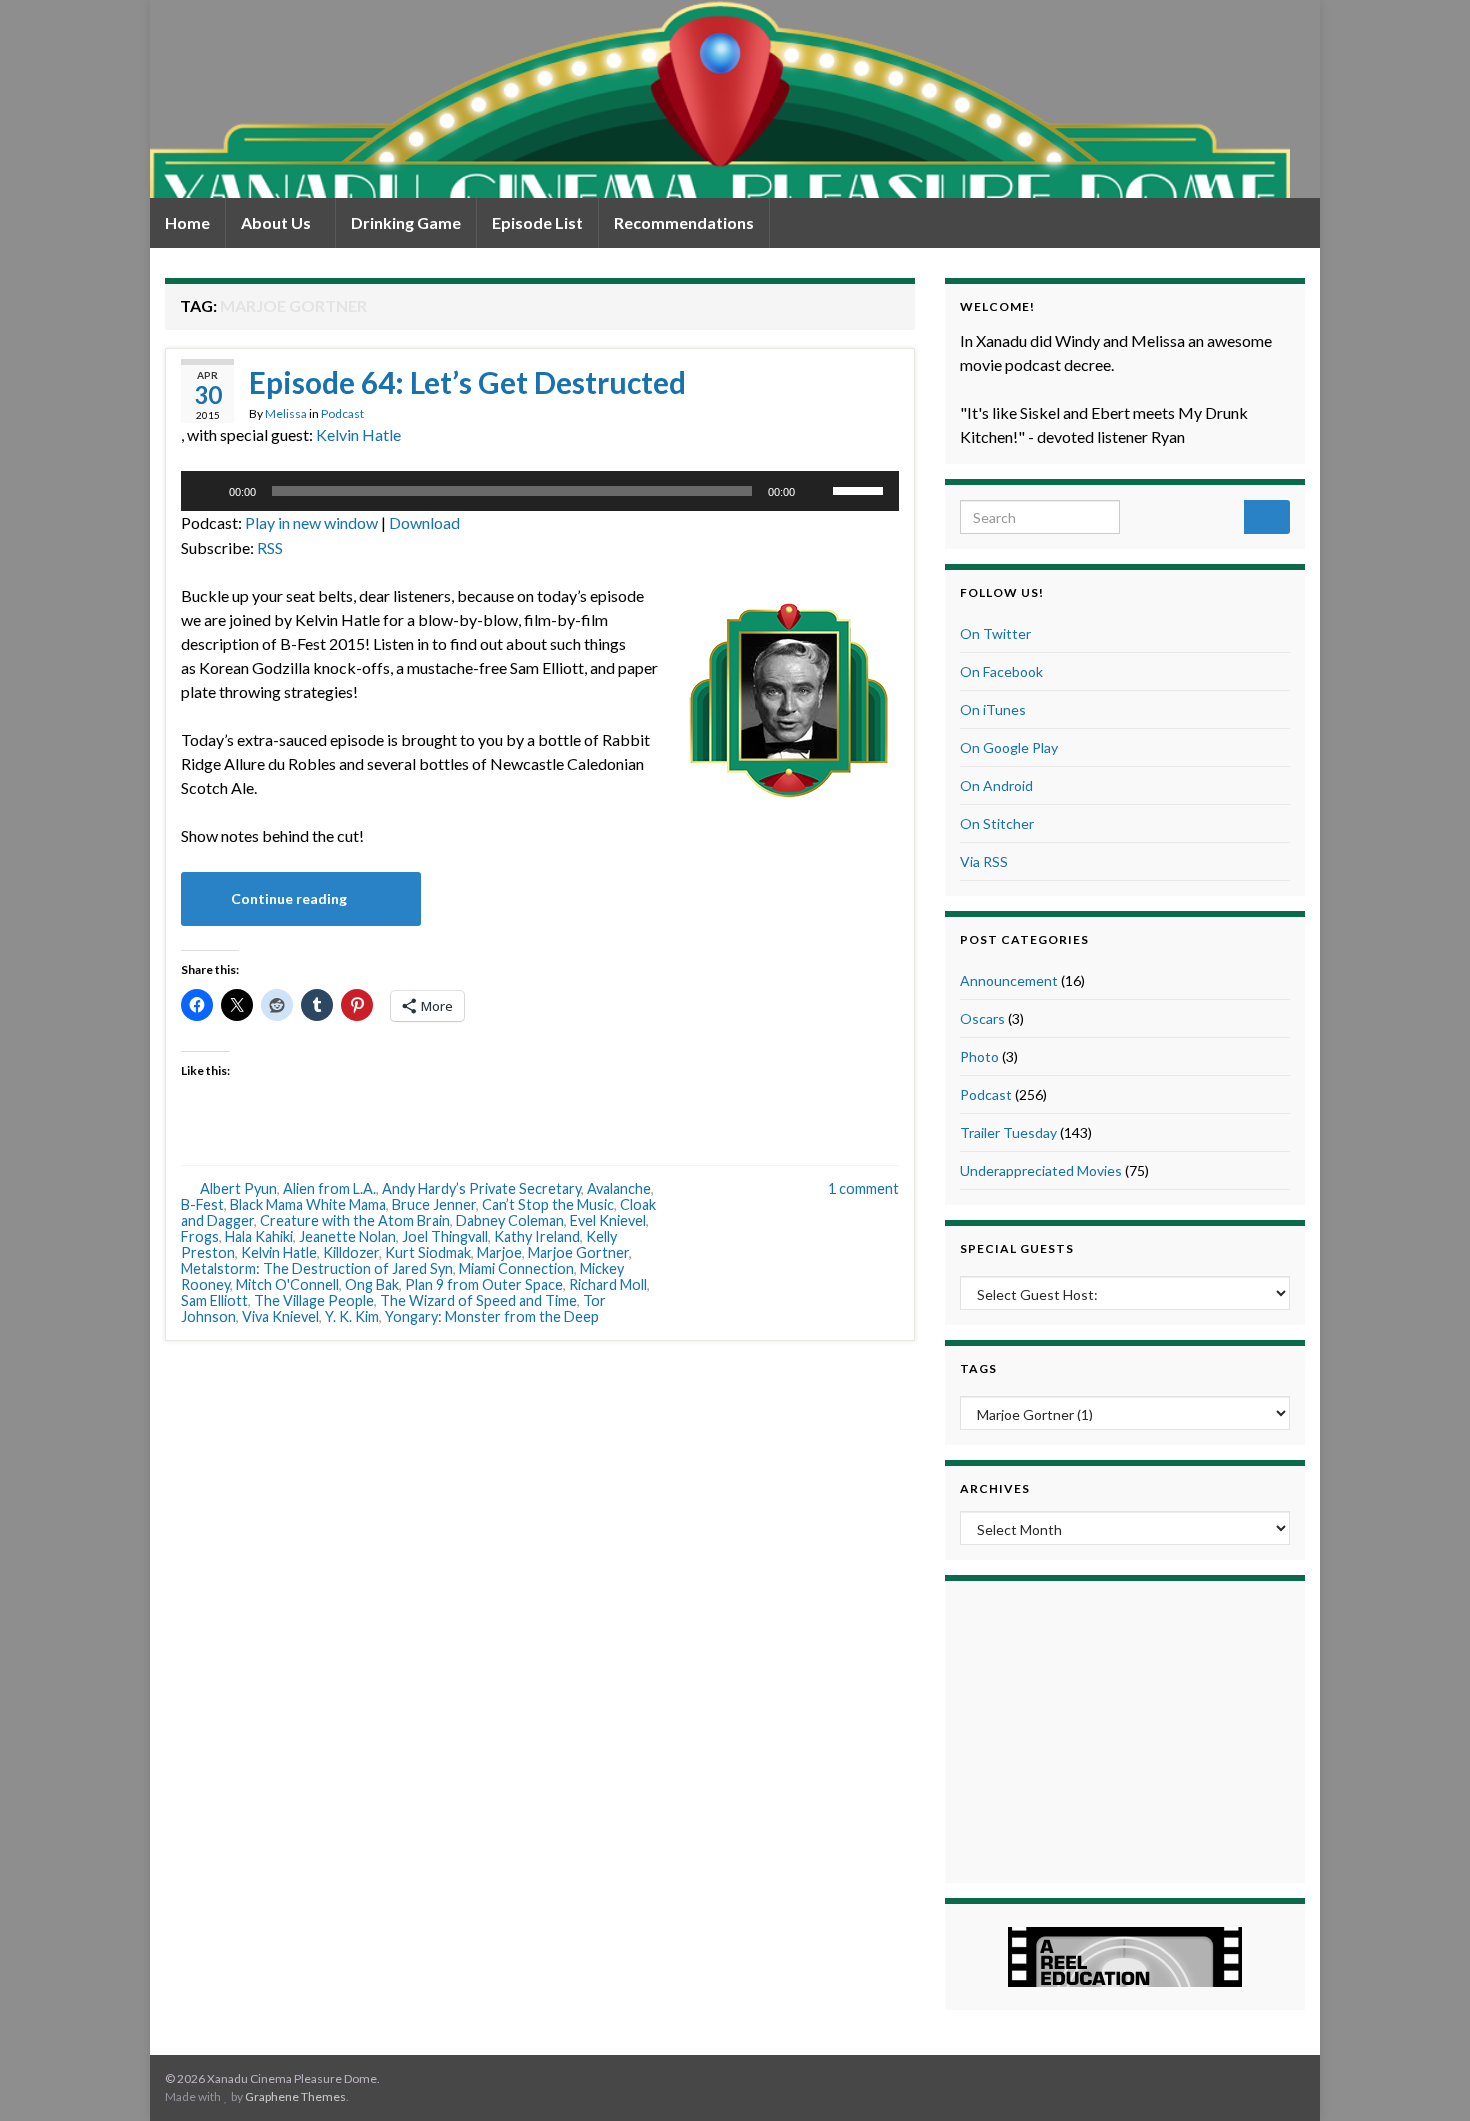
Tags (978, 1368)
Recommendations (684, 222)
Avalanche (619, 1188)
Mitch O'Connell (287, 1284)
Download (424, 522)
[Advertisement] (1125, 1729)
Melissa (286, 413)
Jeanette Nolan (347, 1236)
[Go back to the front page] (720, 99)
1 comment (863, 1188)
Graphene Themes (295, 2096)
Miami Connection (516, 1268)
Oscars (982, 1018)
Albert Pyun (238, 1188)
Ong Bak (372, 1284)
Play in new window (311, 522)
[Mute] (817, 491)
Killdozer (351, 1252)
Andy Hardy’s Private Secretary (481, 1188)
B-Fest (202, 1204)
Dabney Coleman (510, 1220)
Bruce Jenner (434, 1204)
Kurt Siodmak (428, 1252)
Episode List (537, 222)
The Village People (314, 1300)
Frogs (200, 1236)
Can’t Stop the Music (548, 1204)
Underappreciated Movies (1041, 1170)
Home (187, 222)
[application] (540, 491)
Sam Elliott (214, 1300)
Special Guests (1017, 1248)
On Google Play (1009, 747)
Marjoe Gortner (578, 1252)
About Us (277, 222)
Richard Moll (608, 1284)
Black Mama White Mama (308, 1204)
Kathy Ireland (537, 1236)
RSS (270, 547)
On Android (996, 785)
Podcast (342, 413)
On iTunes (993, 709)
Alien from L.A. (329, 1188)
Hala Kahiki (259, 1236)
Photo (979, 1056)
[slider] (861, 489)
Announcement (1009, 980)
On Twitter (995, 633)
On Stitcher (997, 823)
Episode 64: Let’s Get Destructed (467, 382)
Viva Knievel (280, 1316)
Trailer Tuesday (1008, 1132)
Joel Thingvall (445, 1236)
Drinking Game (406, 222)
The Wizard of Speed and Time (478, 1300)
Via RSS (984, 861)
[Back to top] (1425, 2076)
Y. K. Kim (352, 1316)
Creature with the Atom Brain (355, 1220)
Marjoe (499, 1252)
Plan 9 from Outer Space (484, 1284)
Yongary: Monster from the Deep (492, 1316)
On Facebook (1001, 671)
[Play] (207, 491)
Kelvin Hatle (358, 434)
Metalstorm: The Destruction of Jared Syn (317, 1268)
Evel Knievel (608, 1220)
